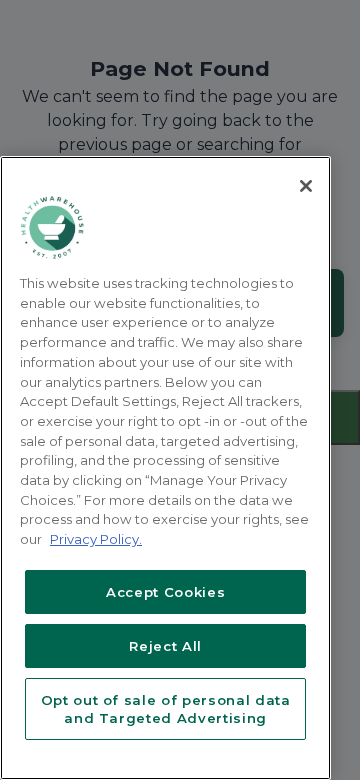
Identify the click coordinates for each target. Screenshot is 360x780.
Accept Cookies (165, 592)
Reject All (165, 646)
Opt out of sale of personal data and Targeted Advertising (166, 709)
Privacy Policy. (96, 539)
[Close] (306, 186)
